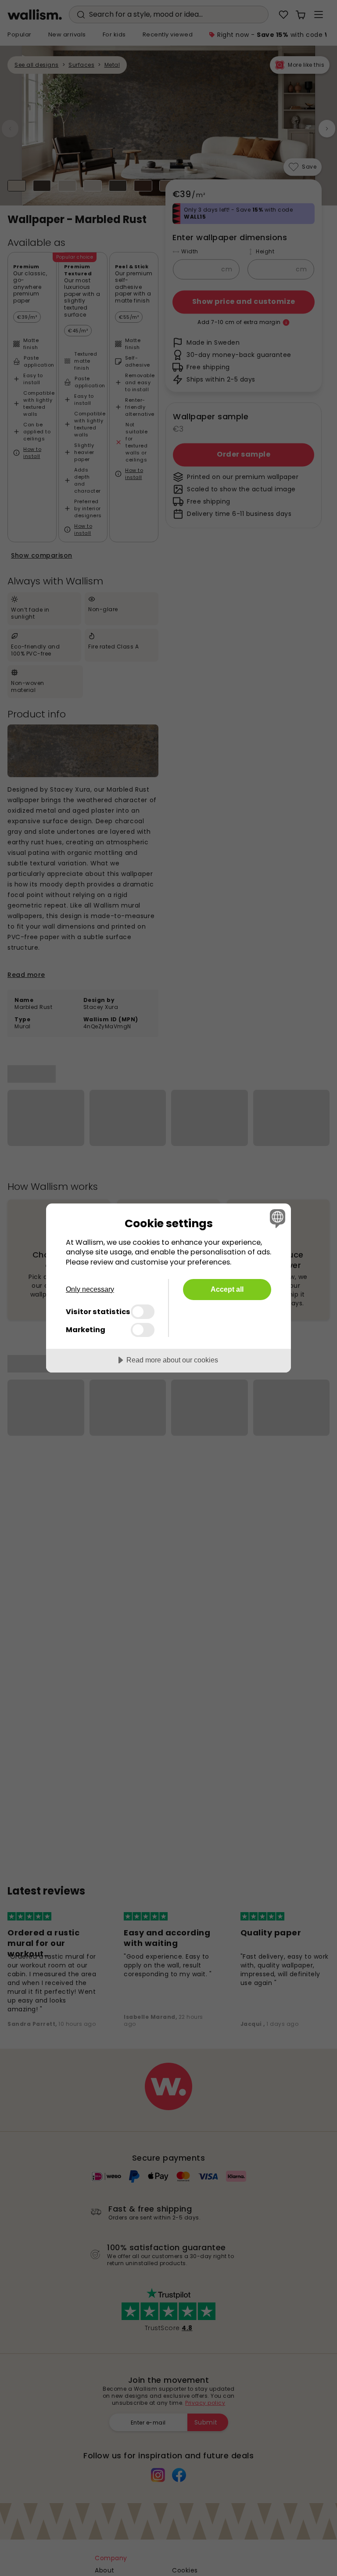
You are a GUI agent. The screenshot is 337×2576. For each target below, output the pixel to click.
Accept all (227, 1289)
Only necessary (90, 1289)
